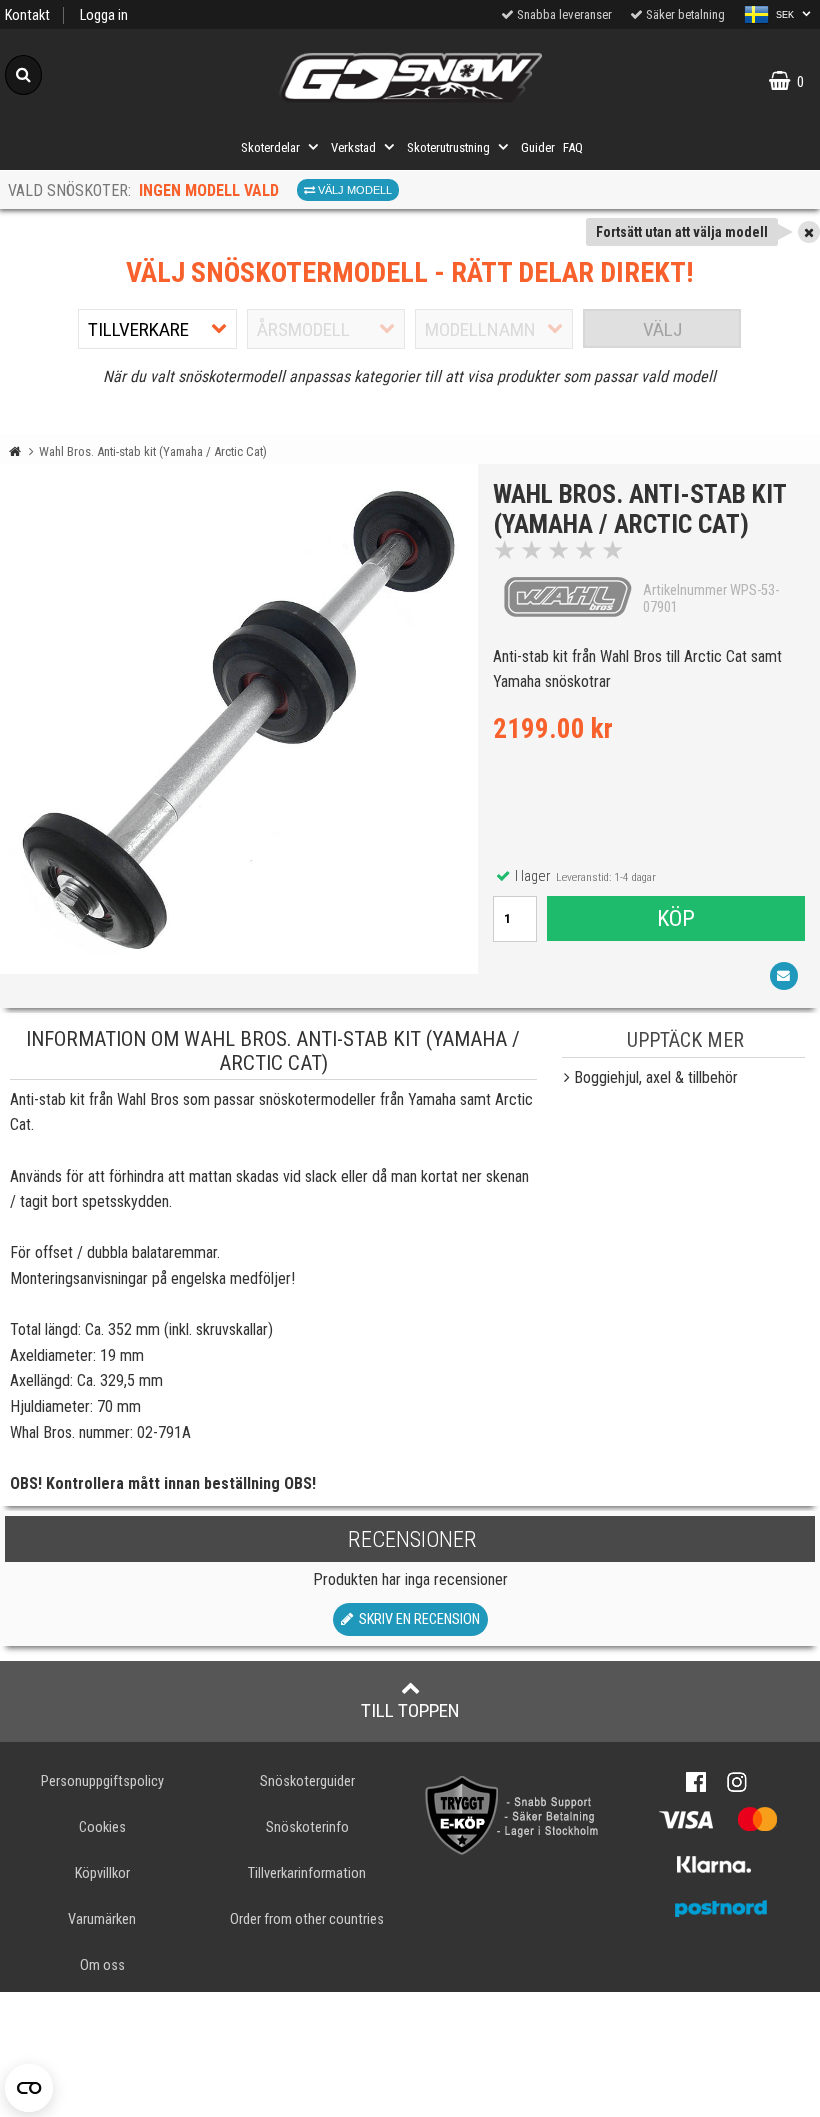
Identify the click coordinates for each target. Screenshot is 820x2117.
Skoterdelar (270, 147)
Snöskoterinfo (307, 1827)
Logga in (104, 15)
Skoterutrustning (448, 147)
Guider (538, 147)
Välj (662, 329)
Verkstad (353, 147)
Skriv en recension (416, 1619)
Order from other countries (307, 1919)
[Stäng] (809, 232)
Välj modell (353, 190)
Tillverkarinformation (307, 1873)
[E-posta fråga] (784, 976)
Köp (676, 918)
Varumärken (102, 1919)
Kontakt (27, 15)
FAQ (573, 147)
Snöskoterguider (307, 1781)
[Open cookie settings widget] (29, 2088)
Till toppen (410, 1710)
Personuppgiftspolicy (102, 1781)
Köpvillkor (102, 1873)
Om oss (102, 1965)
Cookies (102, 1827)
